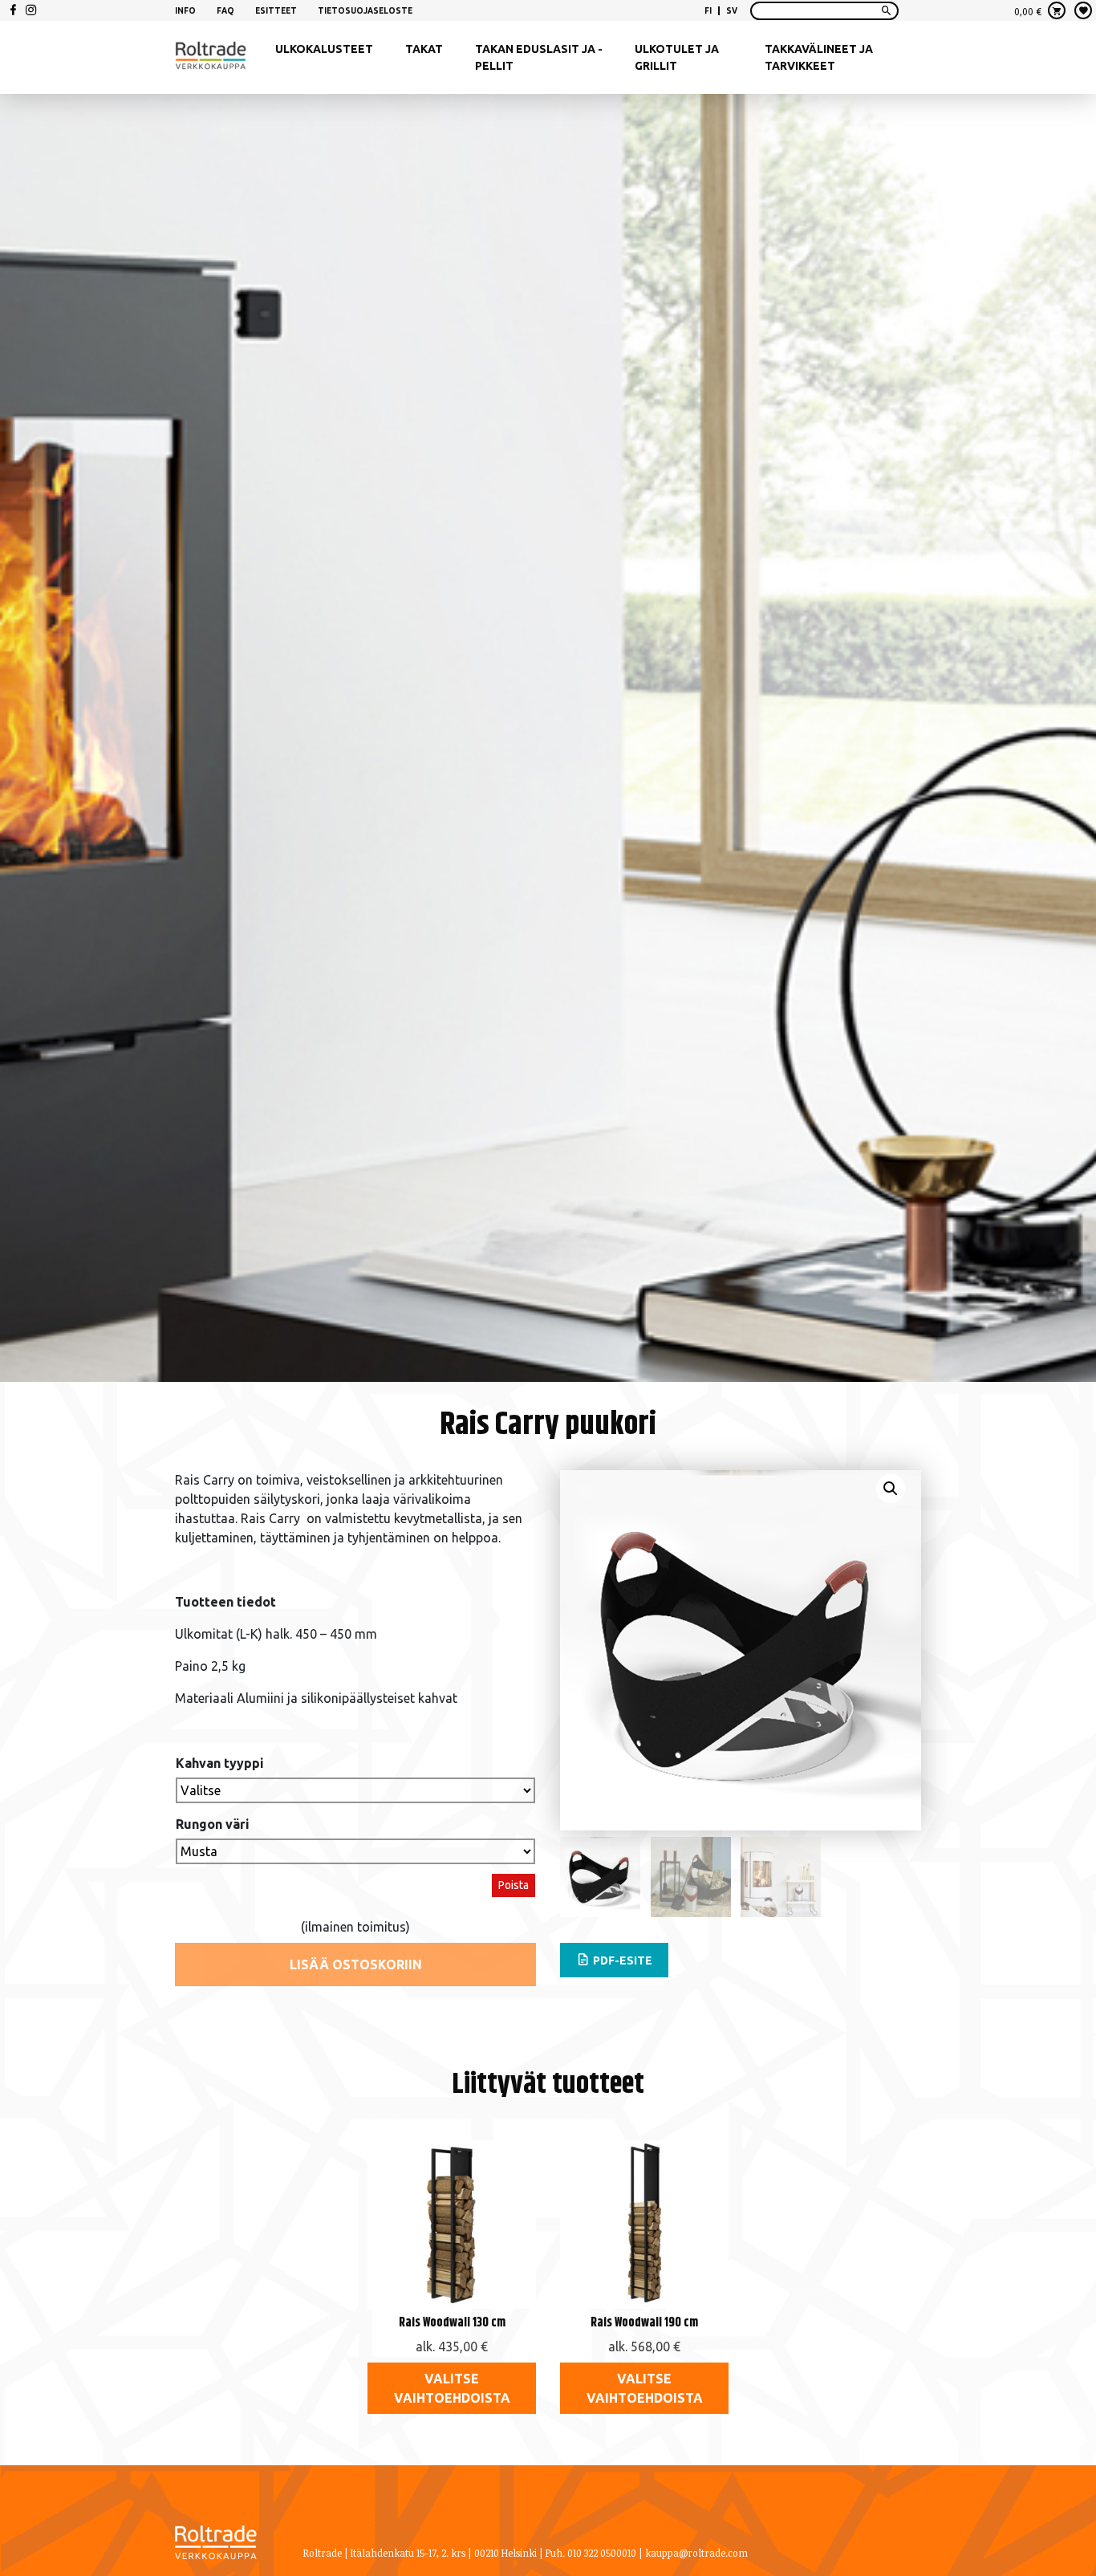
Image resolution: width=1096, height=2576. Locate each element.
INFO (185, 11)
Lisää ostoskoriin (356, 1965)
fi (708, 11)
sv (732, 11)
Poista (513, 1885)
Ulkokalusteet (324, 49)
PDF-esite (621, 1960)
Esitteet (276, 11)
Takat (424, 49)
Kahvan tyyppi (220, 1763)
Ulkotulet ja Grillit (677, 57)
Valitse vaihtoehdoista (452, 2388)
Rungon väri (213, 1824)
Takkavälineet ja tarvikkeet (819, 57)
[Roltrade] (211, 58)
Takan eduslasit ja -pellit (539, 57)
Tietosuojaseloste (365, 11)
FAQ (225, 11)
